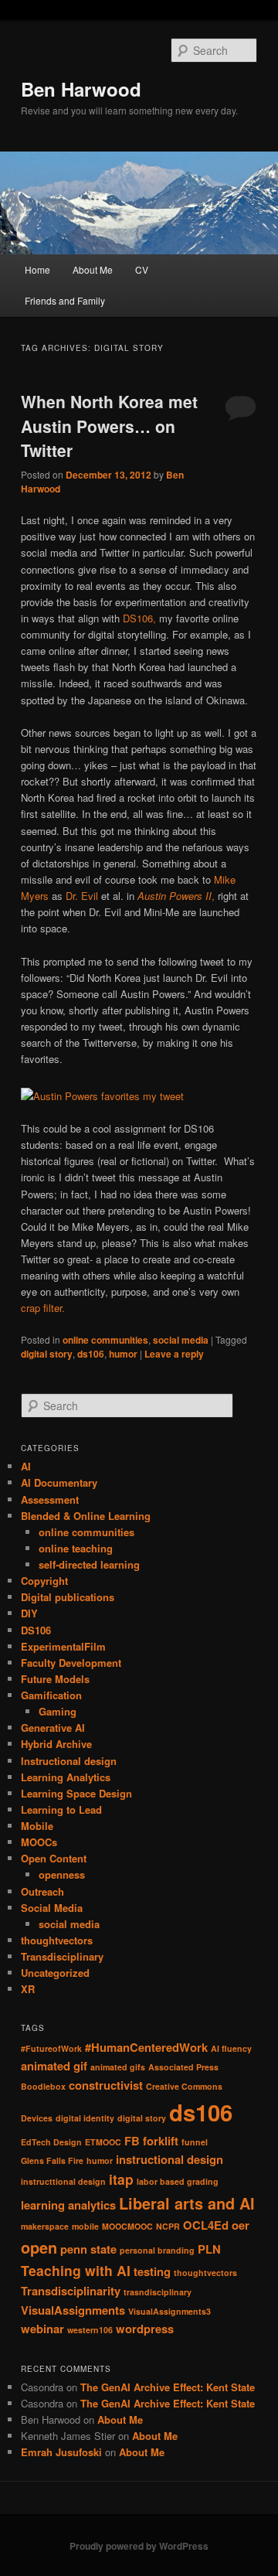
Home (37, 269)
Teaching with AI (76, 2270)
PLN (209, 2249)
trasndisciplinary (158, 2292)
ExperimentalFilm (63, 1646)
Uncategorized (55, 1973)
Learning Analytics (66, 1777)
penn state (88, 2249)
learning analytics (68, 2205)
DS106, (139, 618)
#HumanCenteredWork (146, 2047)
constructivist (106, 2085)
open (39, 2247)
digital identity (85, 2118)
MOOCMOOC (127, 2226)
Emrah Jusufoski (61, 2452)
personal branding (157, 2250)
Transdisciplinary (62, 1956)
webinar (42, 2329)
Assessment (50, 1499)
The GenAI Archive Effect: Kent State (168, 2387)
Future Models (55, 1679)
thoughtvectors (57, 1940)
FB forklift (151, 2141)
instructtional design (63, 2181)
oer (241, 2225)
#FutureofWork (51, 2048)
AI (26, 1466)
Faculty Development (71, 1663)
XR (28, 1989)
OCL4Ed (206, 2225)
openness (62, 1874)
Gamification (51, 1695)
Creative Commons (184, 2086)
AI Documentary (59, 1482)
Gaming (58, 1711)
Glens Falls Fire (52, 2160)
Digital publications (68, 1597)
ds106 (91, 1354)
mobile (85, 2226)
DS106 (36, 1630)
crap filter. (43, 1308)
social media (181, 1340)
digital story (47, 1354)
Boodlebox (43, 2086)
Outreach (42, 1891)
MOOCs (39, 1842)
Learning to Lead (61, 1809)
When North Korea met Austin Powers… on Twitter (109, 426)
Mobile (37, 1826)
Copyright (44, 1581)
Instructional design (69, 1761)
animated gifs (118, 2067)
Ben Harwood (81, 89)
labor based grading (178, 2181)
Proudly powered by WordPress (139, 2546)
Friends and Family (65, 300)
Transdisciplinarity (71, 2291)
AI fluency (231, 2048)
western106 (90, 2330)
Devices (37, 2118)
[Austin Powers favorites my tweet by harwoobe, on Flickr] (102, 1096)
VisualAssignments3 (170, 2311)
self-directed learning (89, 1564)
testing (152, 2271)
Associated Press (183, 2067)
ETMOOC (103, 2142)
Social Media (52, 1908)
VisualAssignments (73, 2310)
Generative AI (53, 1728)
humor (123, 1354)
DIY (29, 1613)
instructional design (170, 2159)
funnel (195, 2142)
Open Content (54, 1858)
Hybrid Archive (56, 1744)
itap (121, 2179)
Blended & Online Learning (86, 1516)
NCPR (168, 2226)
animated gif (54, 2066)
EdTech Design (51, 2142)
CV (142, 269)
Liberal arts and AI (187, 2203)
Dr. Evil (82, 896)
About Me (93, 269)
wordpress (145, 2329)
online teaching (76, 1548)
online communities (105, 1340)
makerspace (45, 2226)
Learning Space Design (76, 1793)
